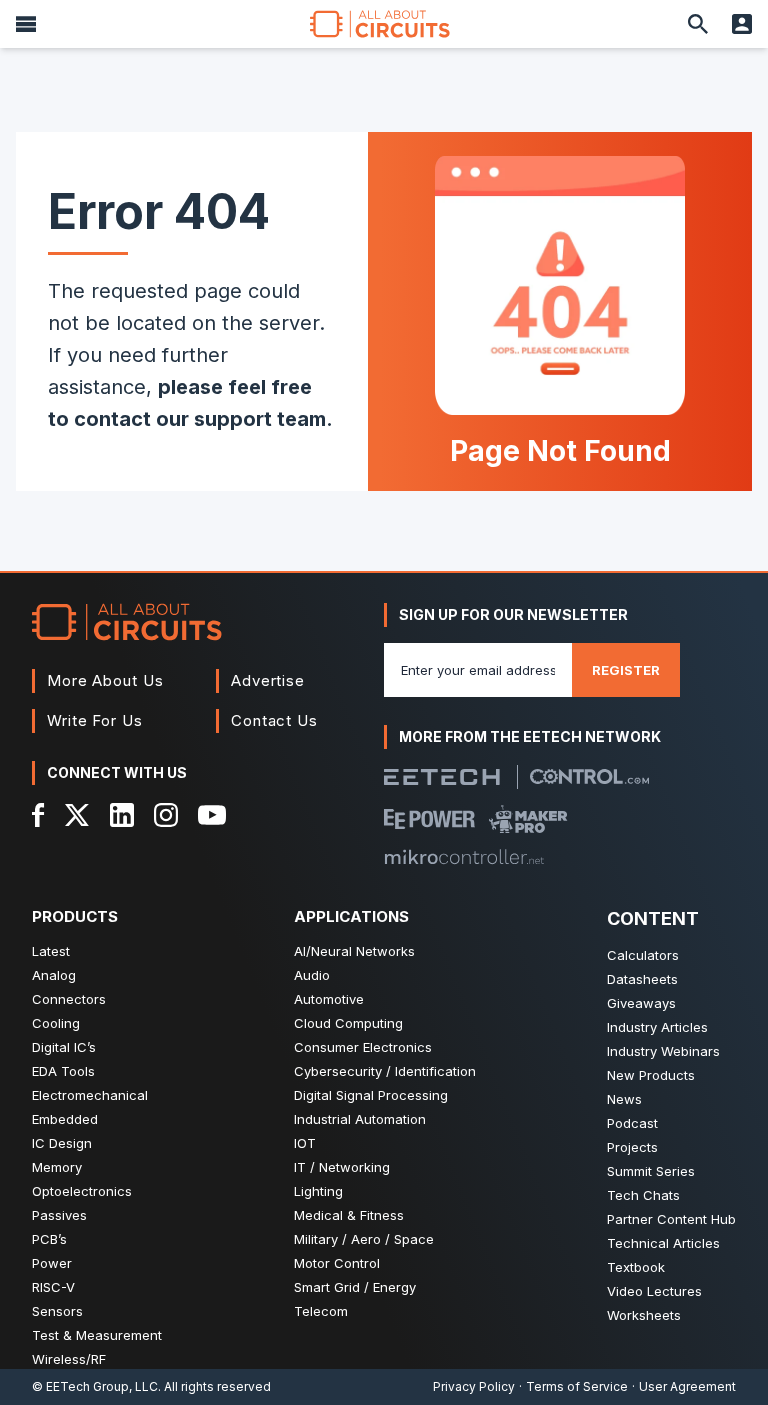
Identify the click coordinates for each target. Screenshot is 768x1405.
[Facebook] (38, 815)
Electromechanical (90, 1095)
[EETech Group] (442, 777)
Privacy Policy (474, 1386)
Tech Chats (643, 1195)
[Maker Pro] (528, 819)
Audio (312, 975)
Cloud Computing (348, 1023)
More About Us (105, 680)
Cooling (56, 1023)
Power (52, 1263)
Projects (632, 1147)
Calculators (643, 955)
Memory (57, 1167)
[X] (77, 815)
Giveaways (641, 1003)
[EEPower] (429, 819)
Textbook (636, 1267)
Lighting (318, 1191)
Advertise (268, 680)
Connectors (69, 999)
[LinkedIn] (122, 815)
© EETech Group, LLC (95, 1386)
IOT (305, 1143)
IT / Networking (342, 1167)
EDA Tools (63, 1071)
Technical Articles (663, 1243)
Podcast (632, 1123)
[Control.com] (589, 776)
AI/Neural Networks (354, 951)
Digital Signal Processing (371, 1095)
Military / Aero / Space (364, 1239)
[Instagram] (166, 815)
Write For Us (95, 720)
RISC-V (53, 1287)
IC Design (62, 1143)
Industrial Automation (360, 1119)
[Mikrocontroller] (464, 857)
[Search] (698, 24)
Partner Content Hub (671, 1219)
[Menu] (26, 24)
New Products (651, 1075)
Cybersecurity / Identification (385, 1071)
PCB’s (49, 1239)
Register (626, 670)
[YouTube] (212, 815)
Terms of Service (577, 1386)
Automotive (329, 999)
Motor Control (337, 1263)
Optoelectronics (82, 1191)
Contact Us (274, 720)
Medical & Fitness (349, 1215)
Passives (59, 1215)
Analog (54, 975)
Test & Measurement (97, 1335)
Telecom (321, 1311)
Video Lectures (654, 1291)
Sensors (57, 1311)
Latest (51, 951)
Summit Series (651, 1171)
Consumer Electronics (363, 1047)
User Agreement (687, 1386)
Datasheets (642, 979)
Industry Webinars (663, 1051)
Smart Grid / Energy (355, 1287)
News (624, 1099)
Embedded (65, 1119)
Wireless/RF (69, 1359)
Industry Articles (657, 1027)
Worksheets (644, 1315)
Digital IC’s (64, 1047)
